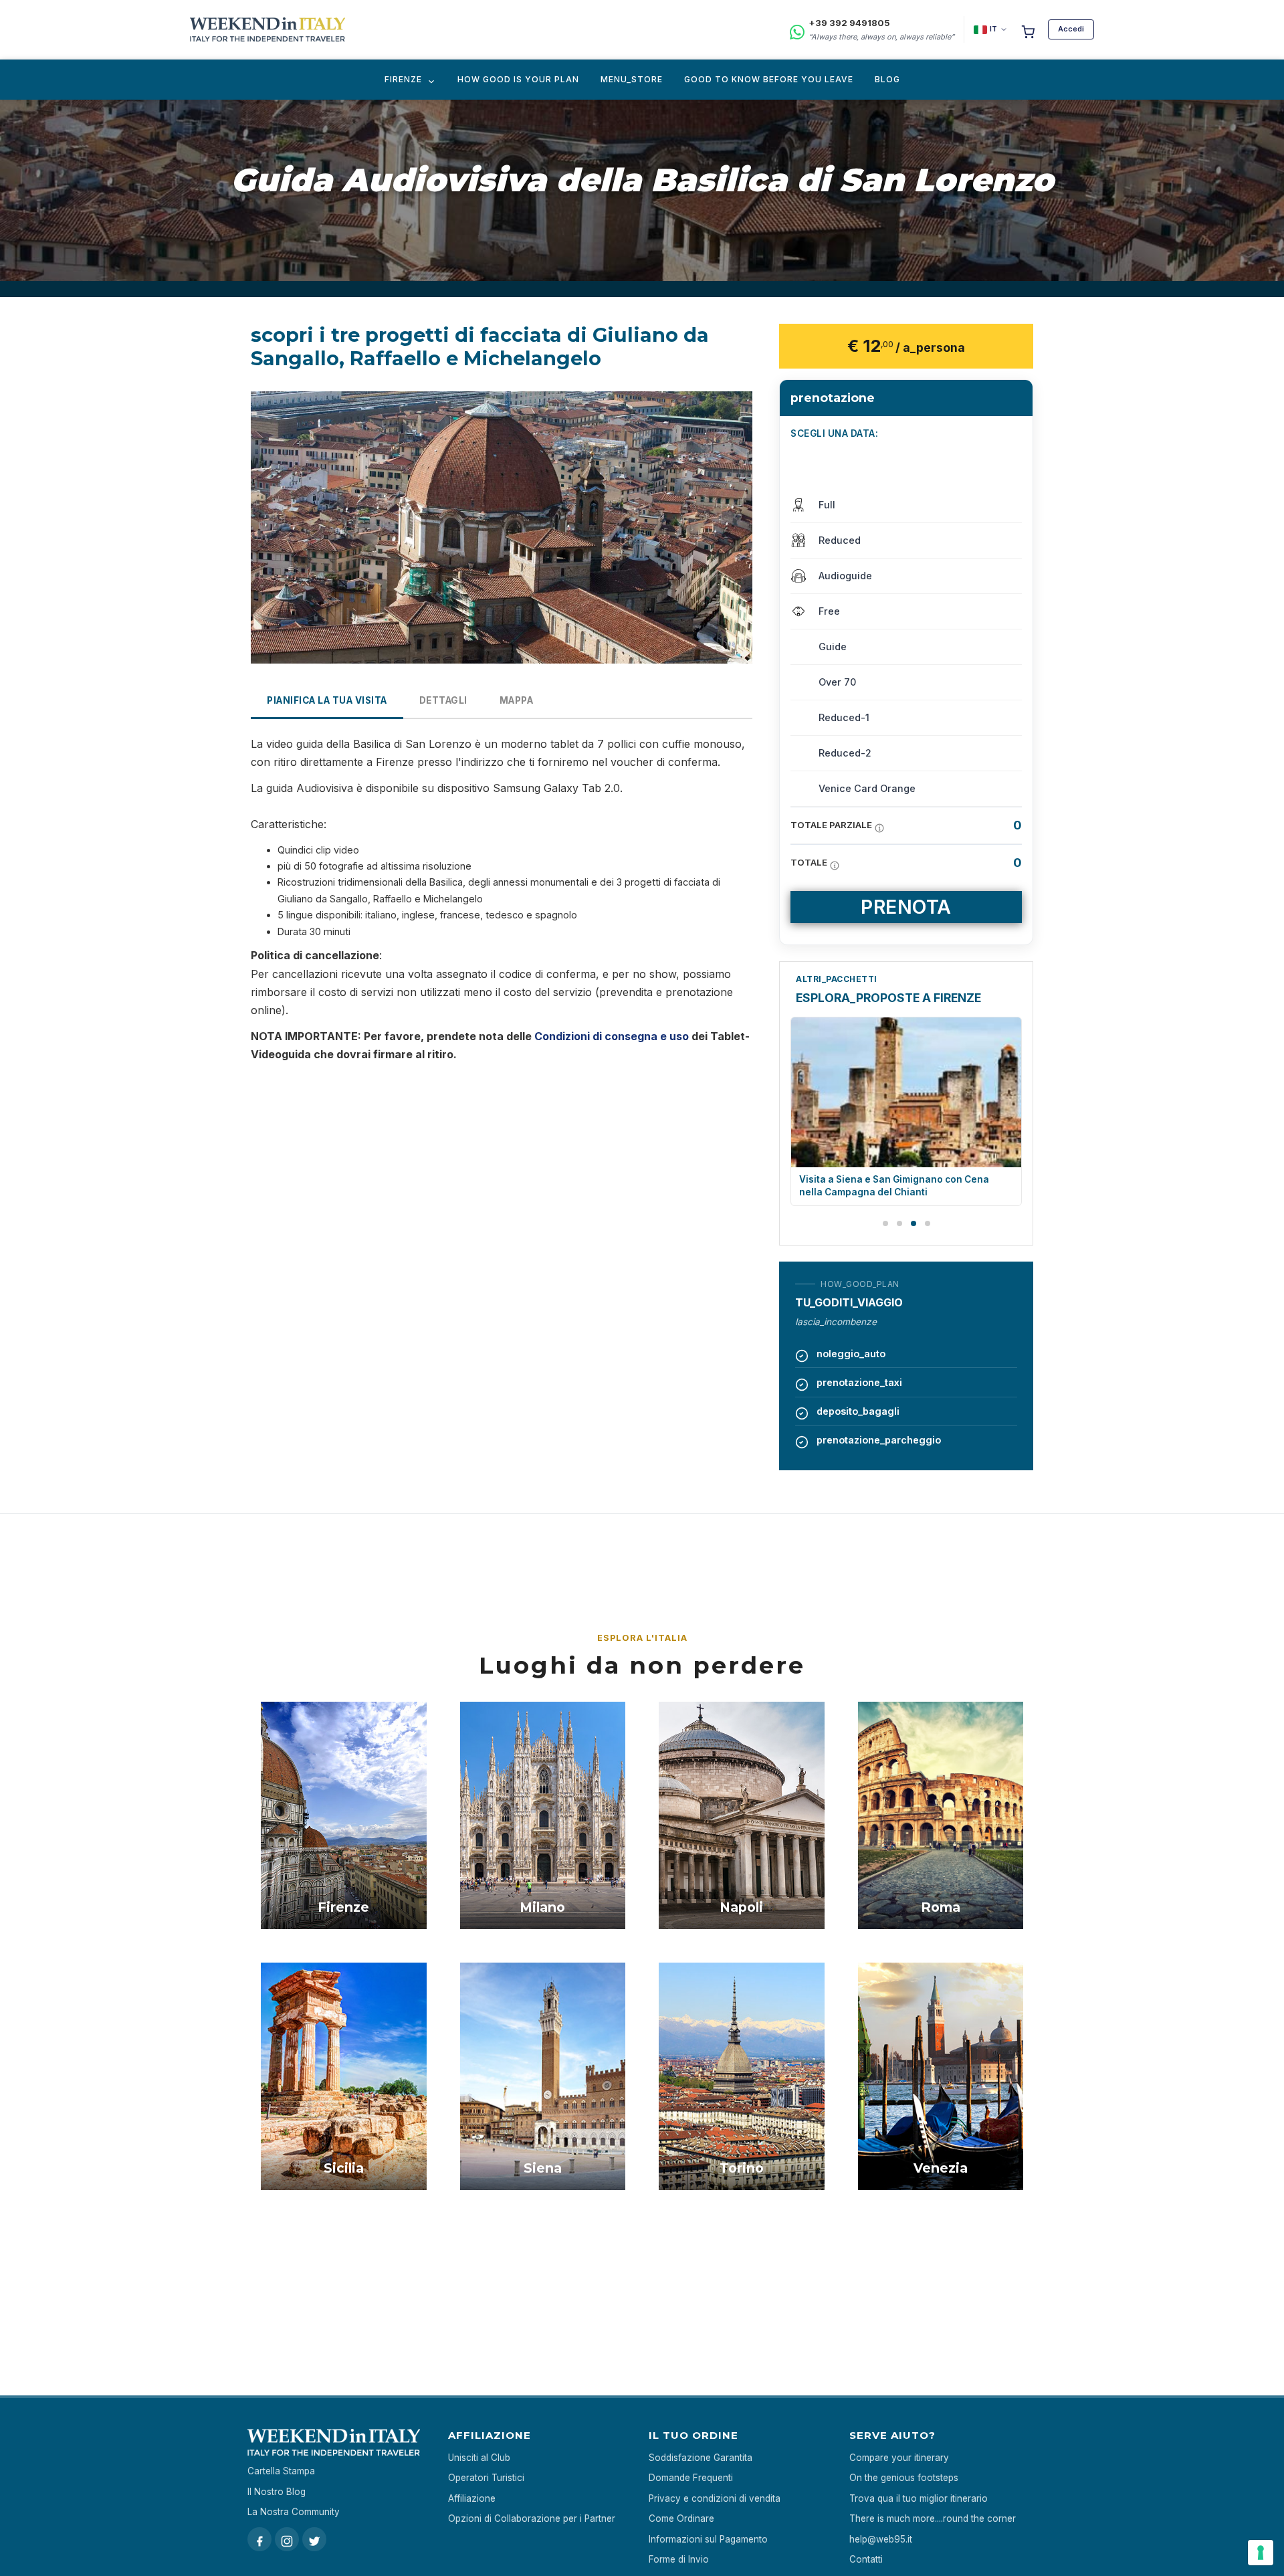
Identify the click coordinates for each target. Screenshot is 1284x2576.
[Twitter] (314, 2539)
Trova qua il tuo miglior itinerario (919, 2498)
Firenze (403, 79)
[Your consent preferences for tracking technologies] (1261, 2553)
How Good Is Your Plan (518, 79)
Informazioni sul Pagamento (708, 2539)
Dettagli (443, 700)
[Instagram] (287, 2539)
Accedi (1071, 29)
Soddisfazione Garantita (701, 2458)
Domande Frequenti (691, 2478)
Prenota (906, 907)
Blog (887, 79)
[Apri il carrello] (1028, 29)
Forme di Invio (679, 2559)
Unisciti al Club (479, 2458)
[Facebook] (259, 2539)
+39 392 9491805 (849, 23)
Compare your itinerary (899, 2458)
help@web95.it (881, 2539)
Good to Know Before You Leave (769, 79)
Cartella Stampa (281, 2471)
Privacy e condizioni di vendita (715, 2498)
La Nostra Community (294, 2512)
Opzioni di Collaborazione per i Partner (532, 2518)
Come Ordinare (681, 2518)
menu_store (632, 79)
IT (993, 29)
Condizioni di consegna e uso (612, 1036)
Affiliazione (472, 2498)
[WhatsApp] (797, 30)
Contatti (866, 2559)
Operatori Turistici (486, 2478)
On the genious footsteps (904, 2478)
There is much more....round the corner (933, 2518)
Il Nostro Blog (277, 2492)
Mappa (517, 700)
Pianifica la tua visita (327, 700)
